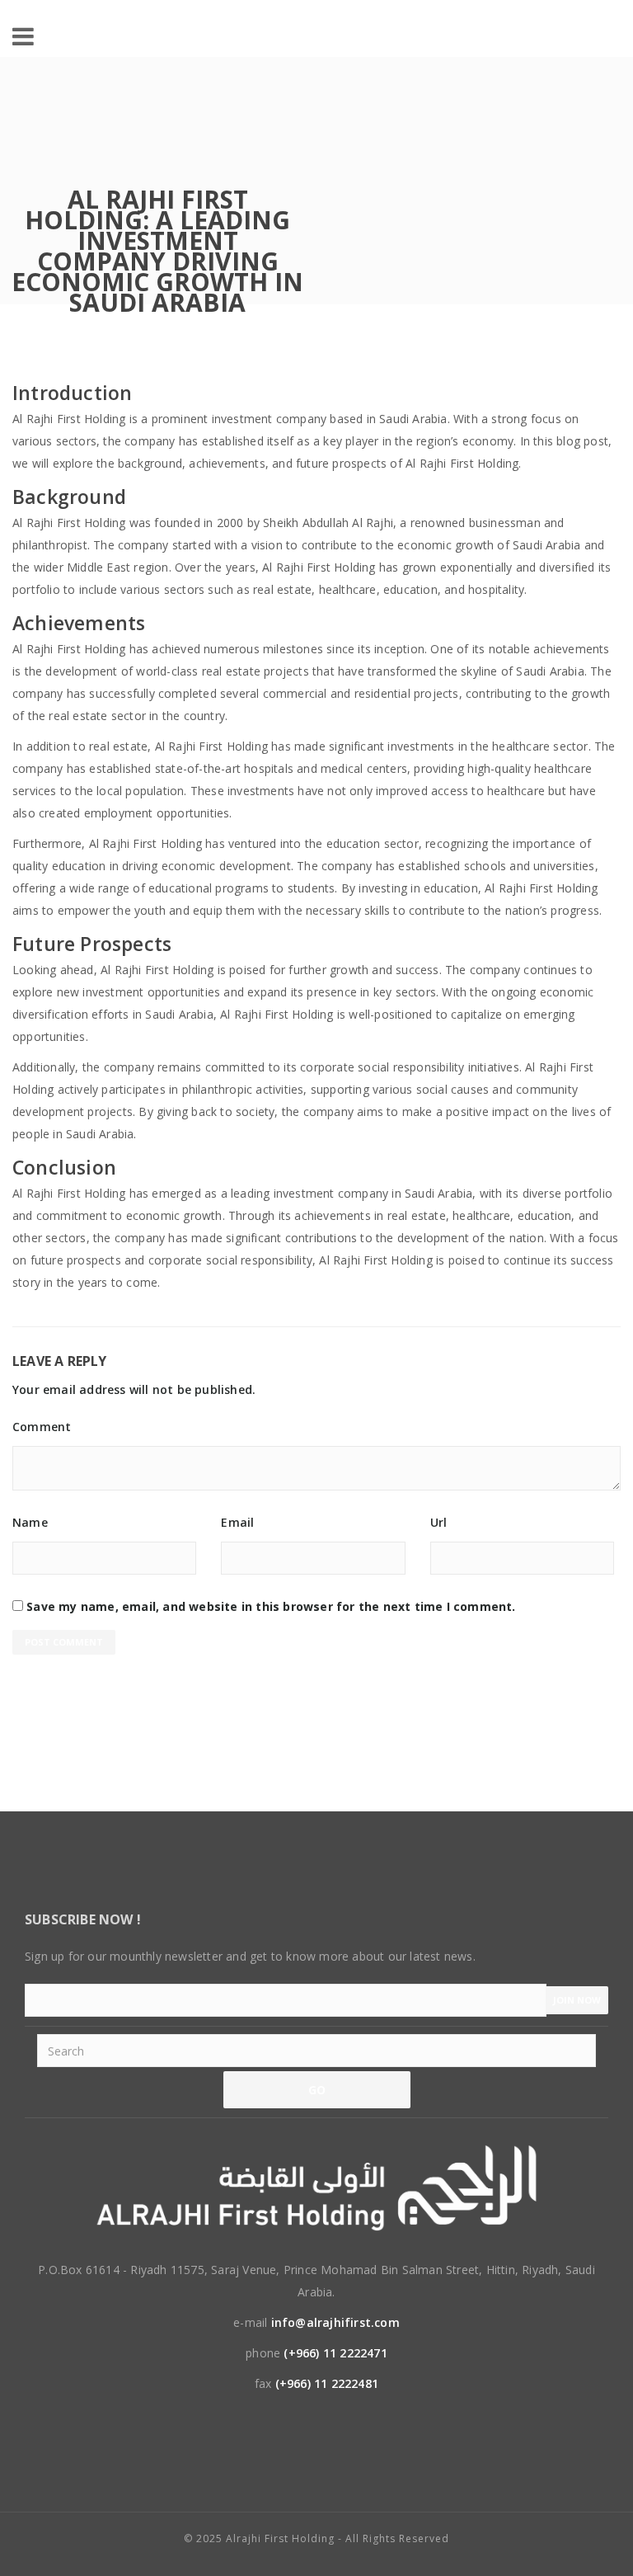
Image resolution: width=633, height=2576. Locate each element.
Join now (577, 2000)
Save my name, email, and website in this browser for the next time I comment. (271, 1606)
